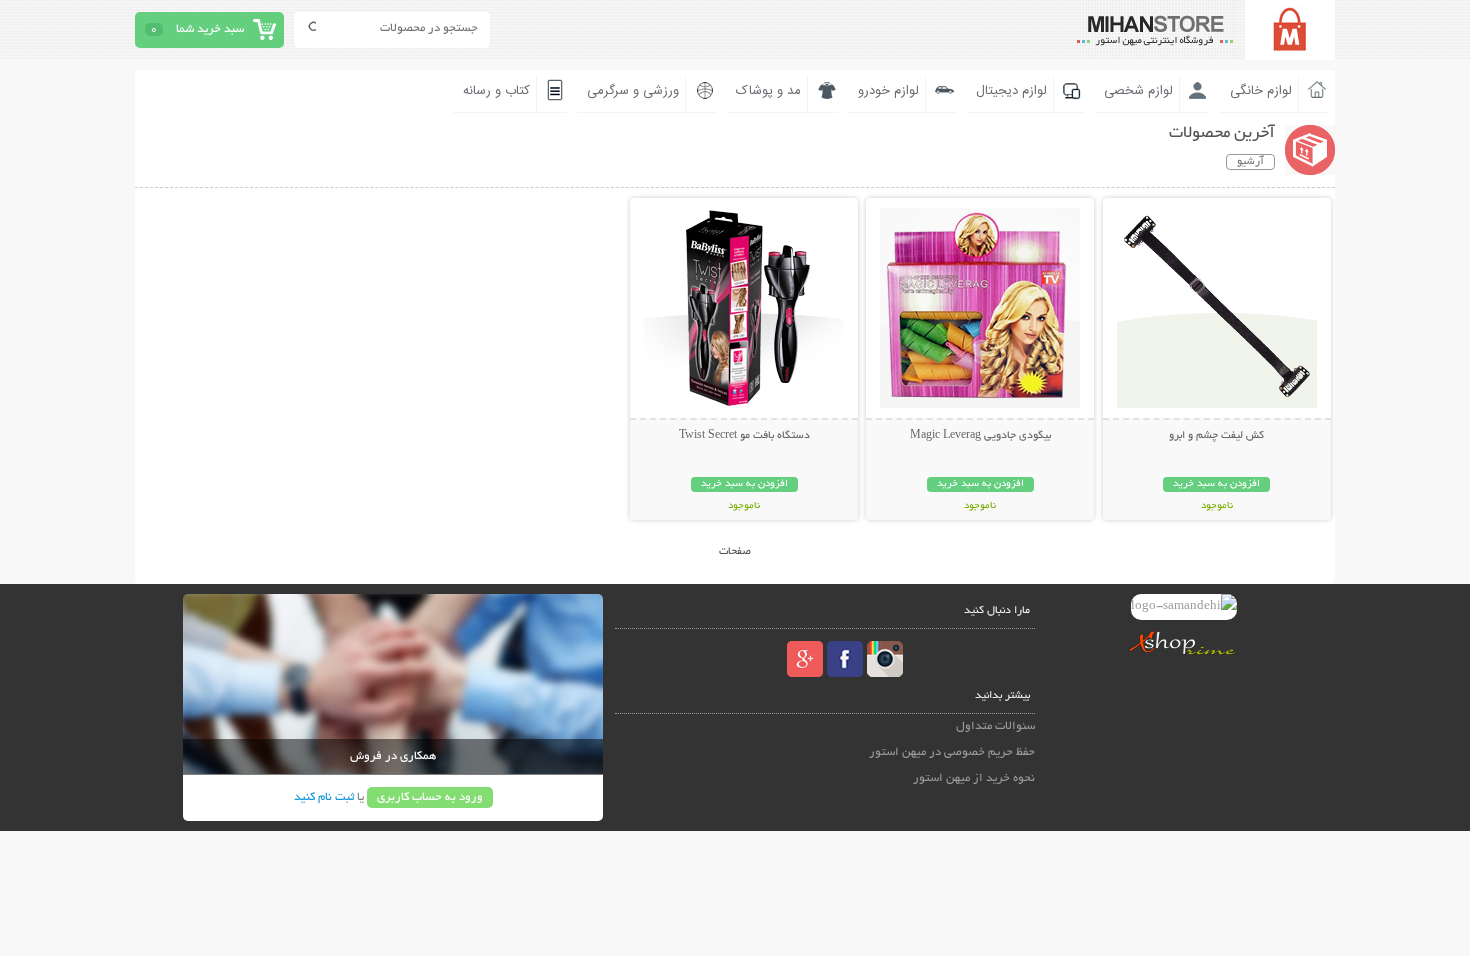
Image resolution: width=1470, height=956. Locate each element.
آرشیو (1250, 162)
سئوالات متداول (995, 726)
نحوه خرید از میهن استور (974, 778)
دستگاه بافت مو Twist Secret (744, 436)
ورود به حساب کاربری (430, 797)
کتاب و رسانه (496, 91)
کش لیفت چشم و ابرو (1216, 436)
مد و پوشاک (768, 91)
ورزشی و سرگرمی (633, 91)
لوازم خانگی (1261, 91)
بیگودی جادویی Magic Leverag (980, 436)
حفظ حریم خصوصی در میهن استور (952, 752)
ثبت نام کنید (324, 797)
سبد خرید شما (210, 29)
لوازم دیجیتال (1011, 91)
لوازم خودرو (888, 91)
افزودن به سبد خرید (1216, 484)
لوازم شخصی (1138, 91)
